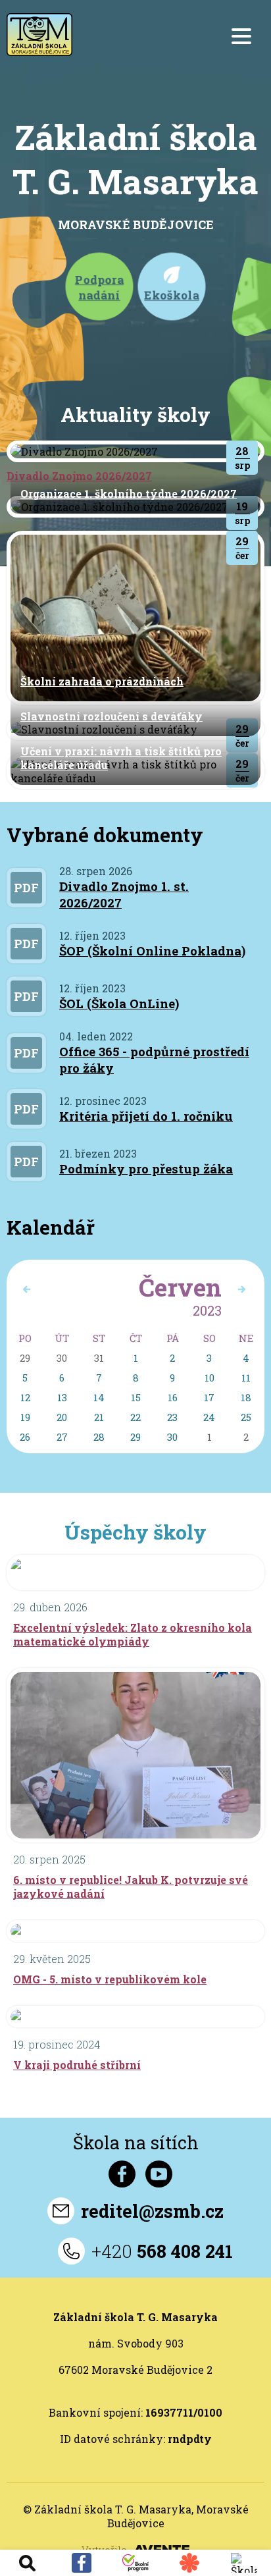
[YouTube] (159, 2174)
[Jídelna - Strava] (189, 2563)
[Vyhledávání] (27, 2563)
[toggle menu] (241, 36)
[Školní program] (135, 2563)
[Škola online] (244, 2563)
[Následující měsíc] (26, 1289)
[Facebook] (81, 2563)
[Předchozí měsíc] (241, 1289)
